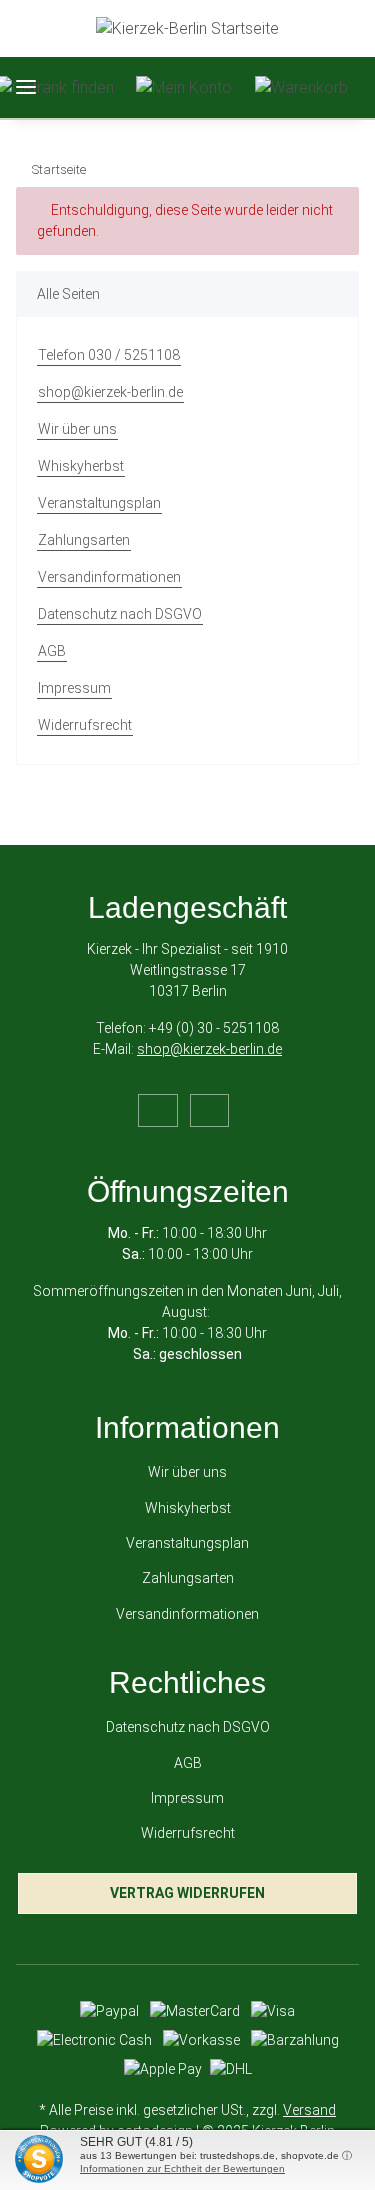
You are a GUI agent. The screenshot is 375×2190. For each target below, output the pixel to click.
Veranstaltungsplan (99, 503)
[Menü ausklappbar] (26, 87)
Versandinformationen (109, 577)
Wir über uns (77, 429)
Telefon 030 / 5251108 (109, 355)
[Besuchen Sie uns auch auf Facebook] (157, 1110)
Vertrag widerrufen (187, 1893)
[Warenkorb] (301, 87)
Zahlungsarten (84, 540)
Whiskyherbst (81, 466)
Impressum (74, 688)
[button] (184, 87)
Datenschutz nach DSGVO (120, 614)
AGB (52, 651)
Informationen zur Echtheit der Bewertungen (182, 2168)
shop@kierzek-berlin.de (110, 392)
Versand (309, 2110)
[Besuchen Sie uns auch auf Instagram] (209, 1110)
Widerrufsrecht (85, 725)
